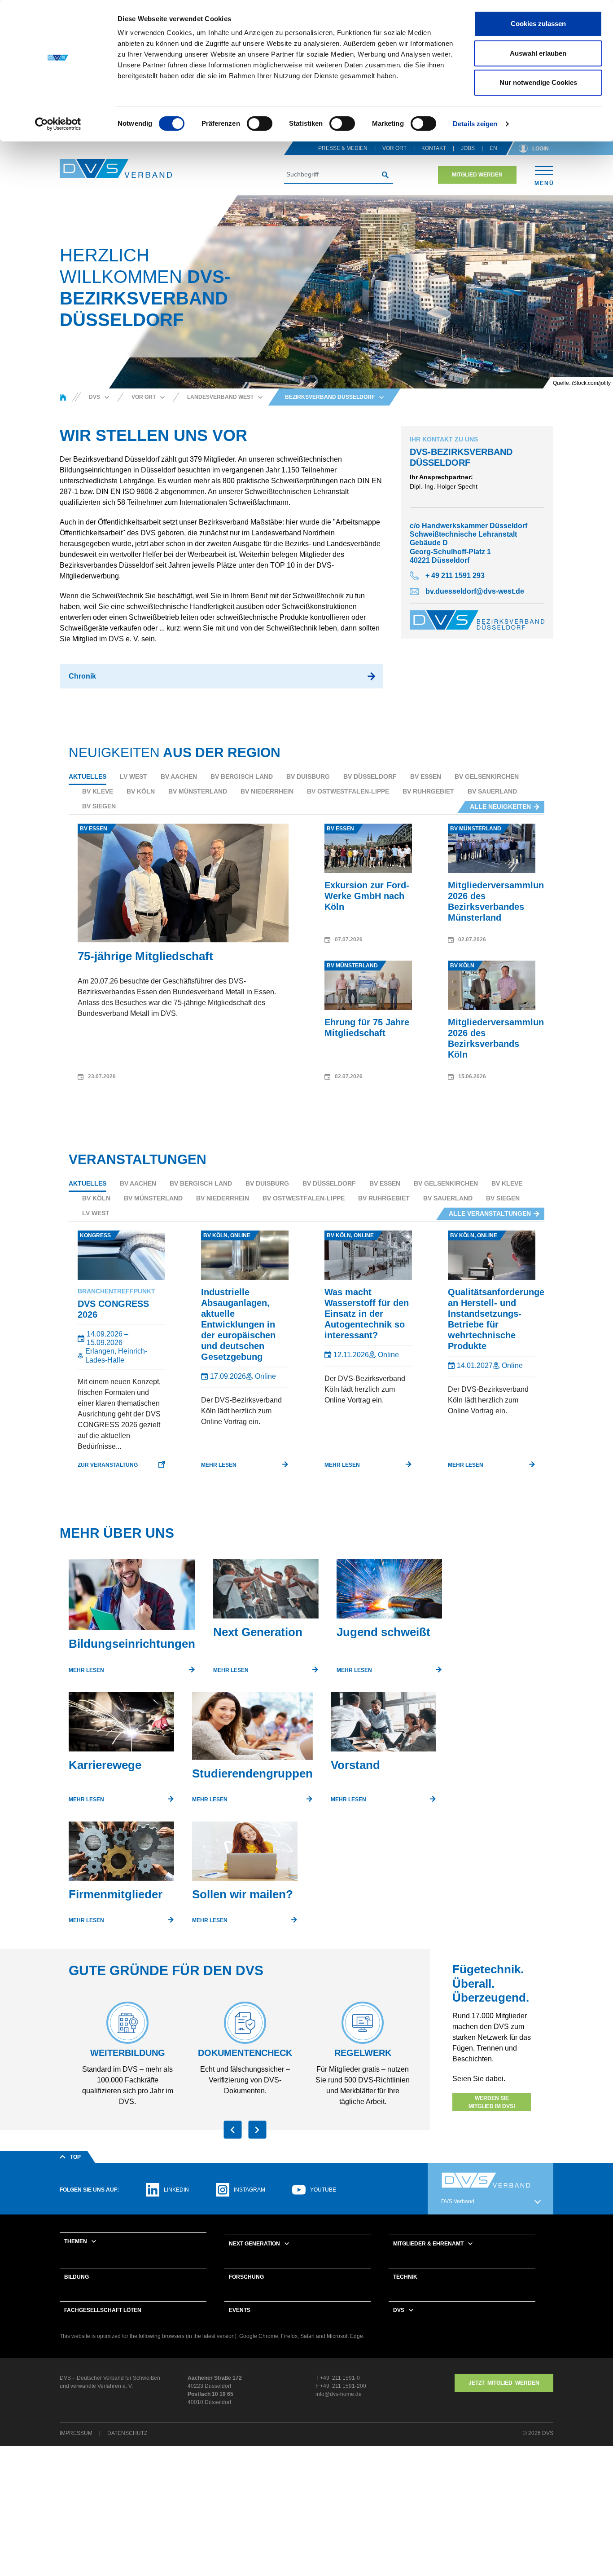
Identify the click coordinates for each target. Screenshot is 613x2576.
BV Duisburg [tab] (308, 776)
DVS (399, 2310)
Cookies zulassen (538, 24)
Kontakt (434, 148)
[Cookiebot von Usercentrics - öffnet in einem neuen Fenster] (58, 124)
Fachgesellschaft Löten (103, 2310)
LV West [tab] (134, 776)
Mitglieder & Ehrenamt (428, 2244)
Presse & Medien (343, 148)
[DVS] (63, 397)
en (493, 148)
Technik (405, 2277)
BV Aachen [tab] (179, 776)
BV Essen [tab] (426, 776)
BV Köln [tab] (141, 791)
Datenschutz (127, 2433)
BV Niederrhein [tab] (267, 791)
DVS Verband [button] (458, 2201)
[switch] (260, 124)
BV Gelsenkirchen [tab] (487, 776)
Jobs (468, 148)
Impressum (76, 2433)
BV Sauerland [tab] (492, 791)
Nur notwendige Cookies (538, 82)
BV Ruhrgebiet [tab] (428, 791)
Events (240, 2310)
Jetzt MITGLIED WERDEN (504, 2383)
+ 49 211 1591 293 (455, 576)
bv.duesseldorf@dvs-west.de (475, 591)
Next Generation (254, 2244)
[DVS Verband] (116, 169)
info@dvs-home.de (339, 2394)
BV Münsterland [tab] (198, 791)
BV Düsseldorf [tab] (370, 776)
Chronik (82, 676)
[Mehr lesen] (132, 1598)
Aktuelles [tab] (88, 776)
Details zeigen (475, 124)
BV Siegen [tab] (99, 806)
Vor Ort (394, 148)
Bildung (77, 2277)
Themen (76, 2241)
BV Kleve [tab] (98, 791)
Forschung (246, 2277)
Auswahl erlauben (538, 53)
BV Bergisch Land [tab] (242, 776)
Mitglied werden (477, 175)
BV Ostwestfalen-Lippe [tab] (348, 791)
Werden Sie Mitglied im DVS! (492, 2102)
